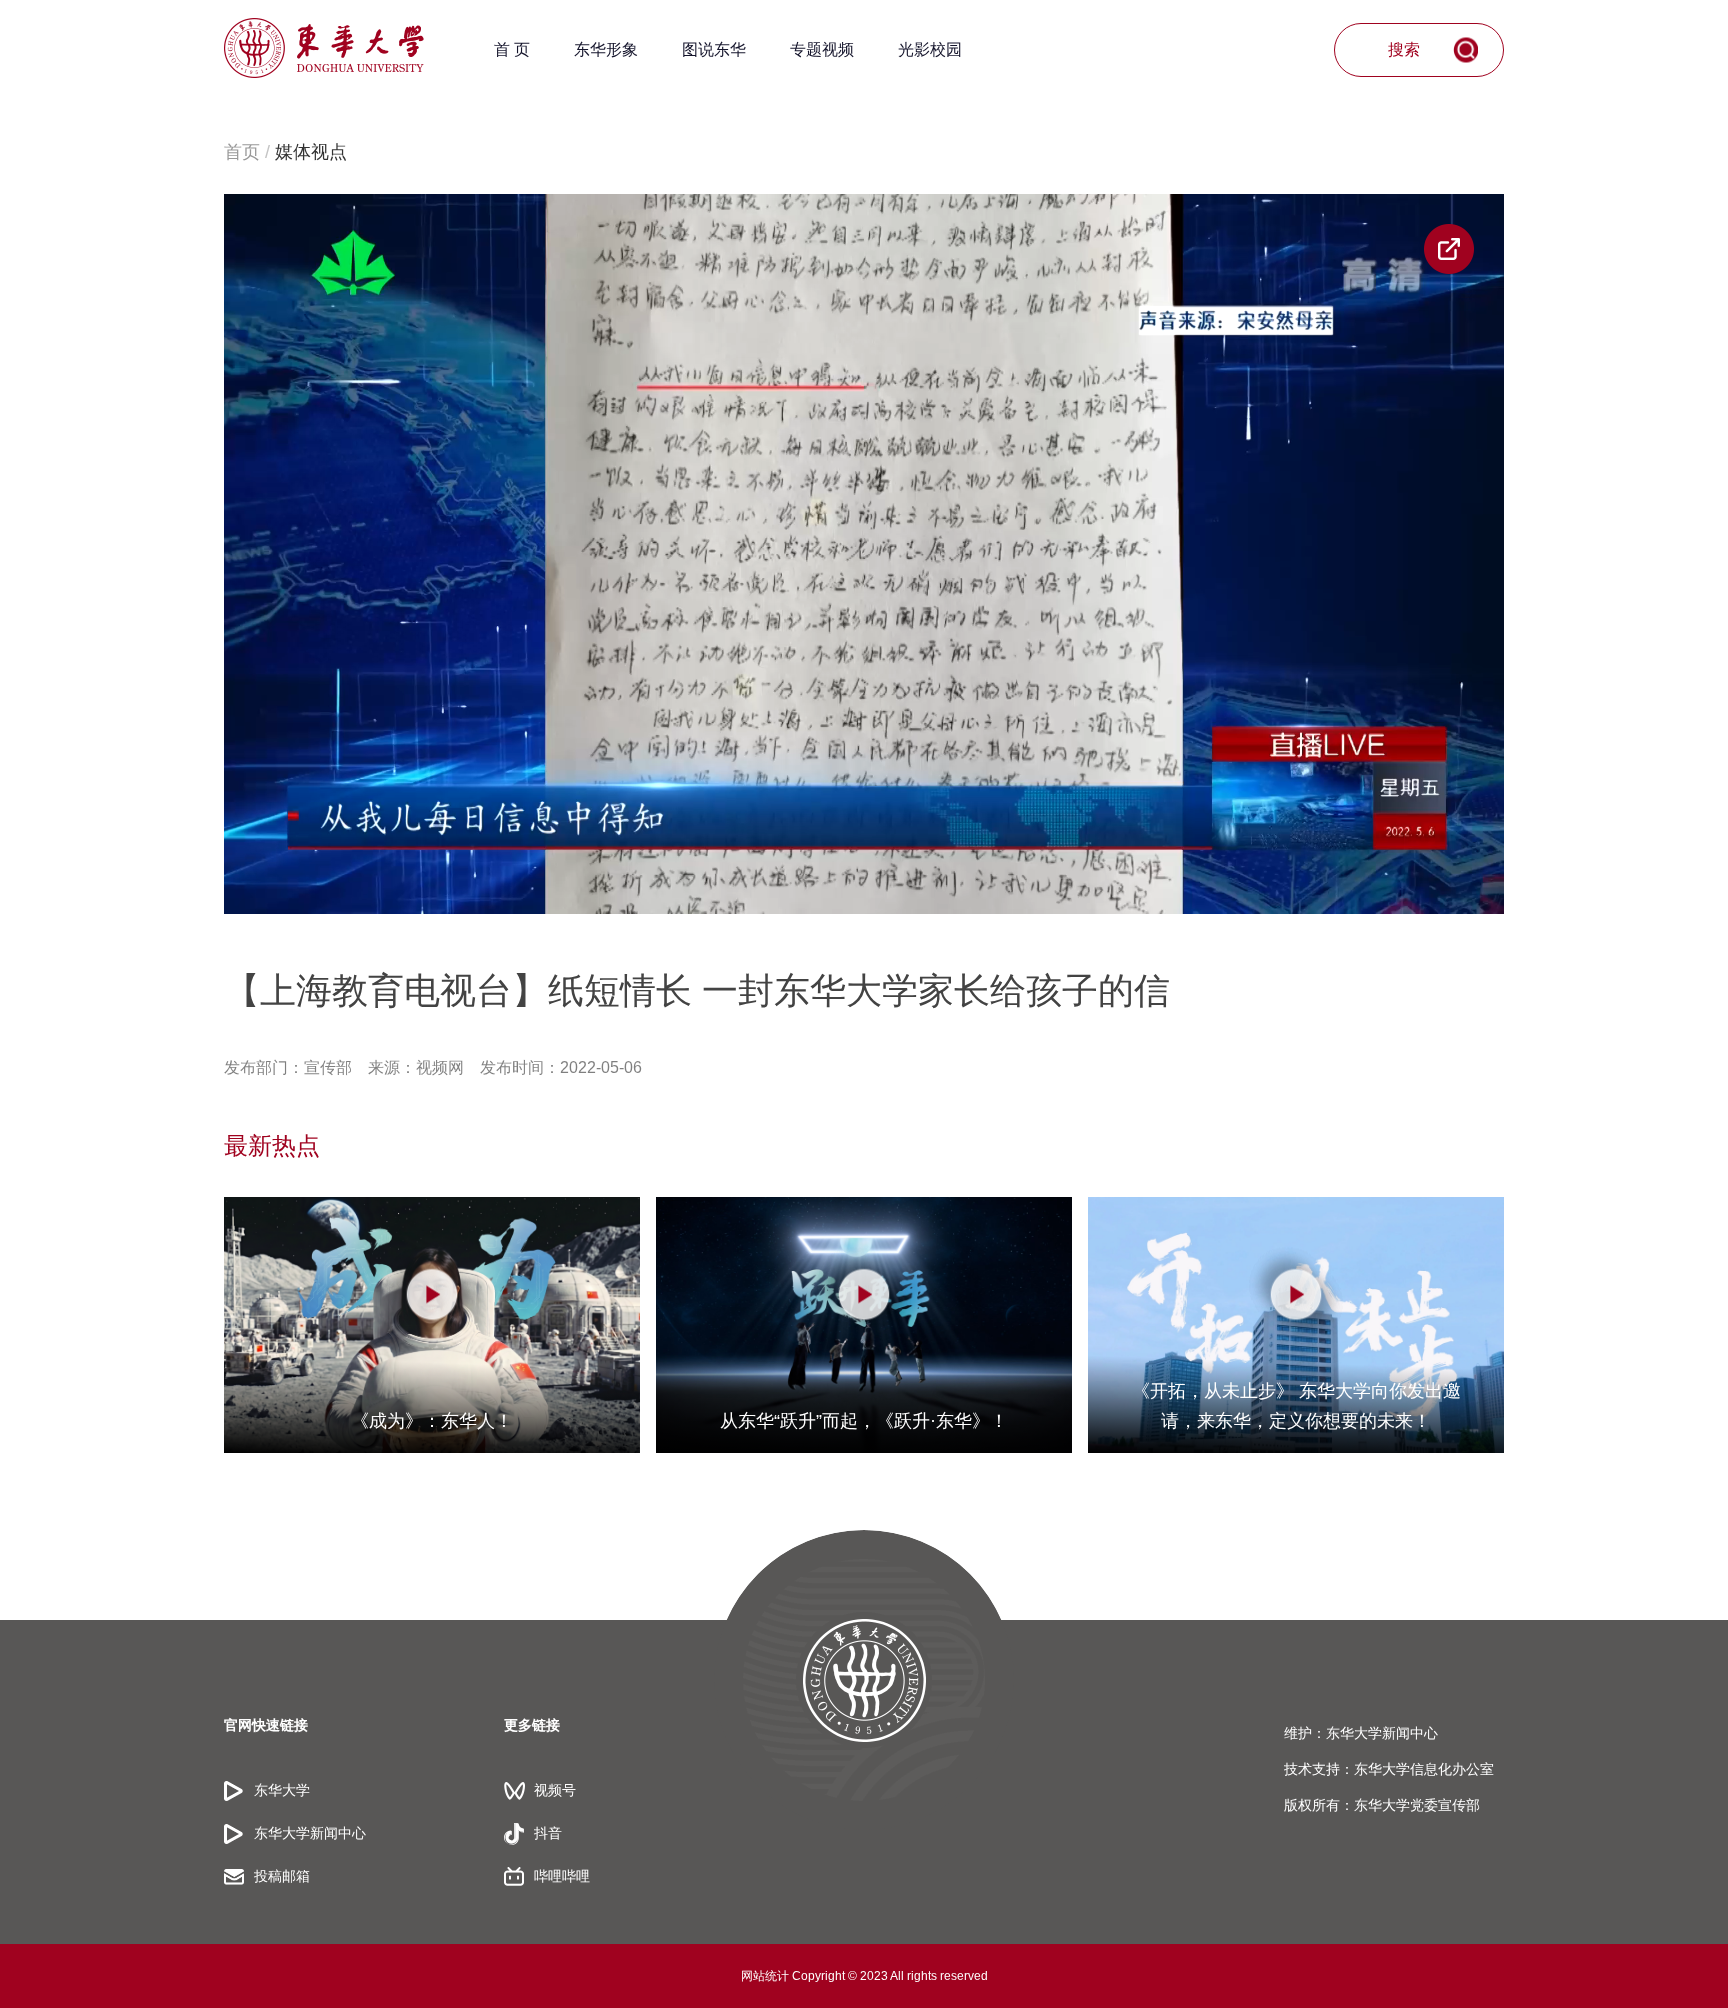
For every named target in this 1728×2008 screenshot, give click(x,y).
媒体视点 (311, 152)
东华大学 (282, 1790)
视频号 (555, 1790)
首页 (242, 152)
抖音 (548, 1833)
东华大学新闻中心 (310, 1833)
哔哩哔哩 (562, 1876)
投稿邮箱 (282, 1876)
